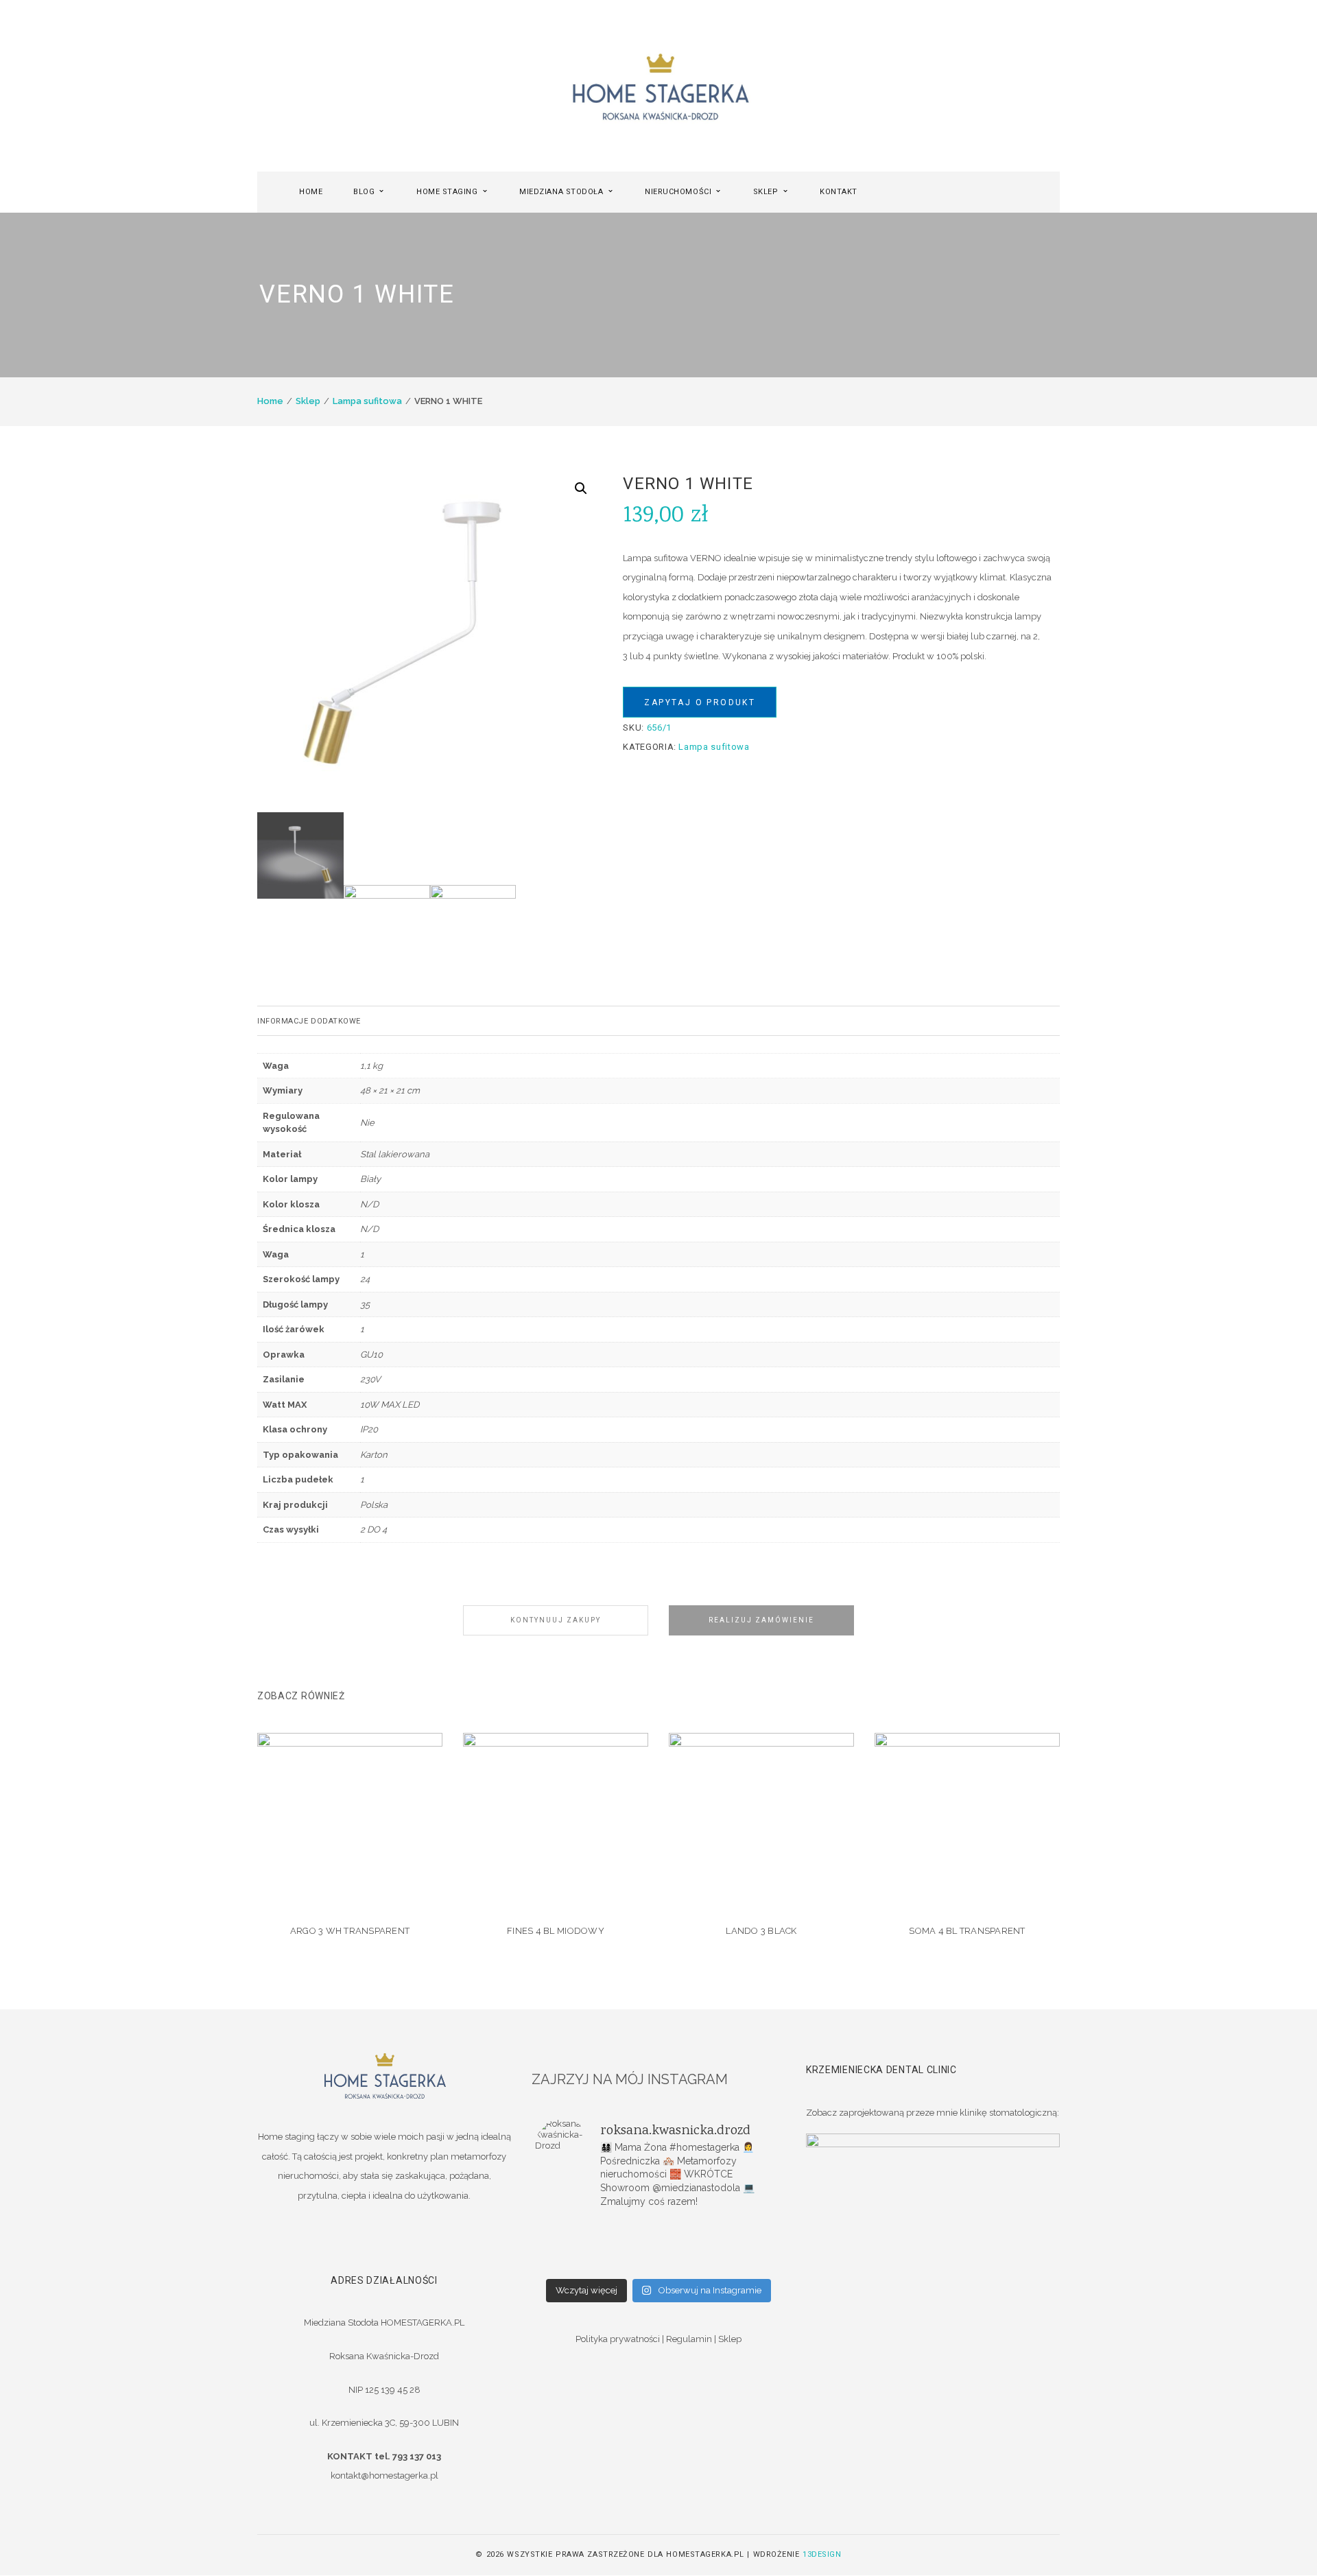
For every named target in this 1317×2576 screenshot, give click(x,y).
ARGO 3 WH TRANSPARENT (350, 1931)
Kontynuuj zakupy (556, 1620)
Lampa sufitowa (367, 401)
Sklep (308, 401)
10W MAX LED (390, 1405)
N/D (369, 1204)
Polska (374, 1505)
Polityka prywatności (618, 2339)
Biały (370, 1179)
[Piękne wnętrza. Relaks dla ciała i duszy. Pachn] (658, 2228)
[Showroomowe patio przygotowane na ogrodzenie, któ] (576, 2245)
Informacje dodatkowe (309, 1021)
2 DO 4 (373, 1529)
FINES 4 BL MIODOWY (556, 1931)
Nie (367, 1123)
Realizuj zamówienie (761, 1620)
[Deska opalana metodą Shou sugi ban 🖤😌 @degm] (576, 2263)
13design (822, 2554)
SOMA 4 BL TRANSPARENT (967, 1931)
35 (365, 1304)
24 (365, 1279)
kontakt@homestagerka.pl (384, 2475)
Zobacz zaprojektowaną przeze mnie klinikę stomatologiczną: (933, 2113)
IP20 (369, 1429)
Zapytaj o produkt (700, 702)
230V (370, 1379)
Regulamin (689, 2339)
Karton (374, 1455)
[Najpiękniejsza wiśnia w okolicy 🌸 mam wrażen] (741, 2263)
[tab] (658, 1021)
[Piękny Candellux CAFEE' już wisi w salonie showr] (741, 2245)
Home (270, 401)
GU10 (371, 1355)
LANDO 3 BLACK (761, 1931)
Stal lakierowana (395, 1154)
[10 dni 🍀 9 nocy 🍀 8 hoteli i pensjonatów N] (658, 2245)
